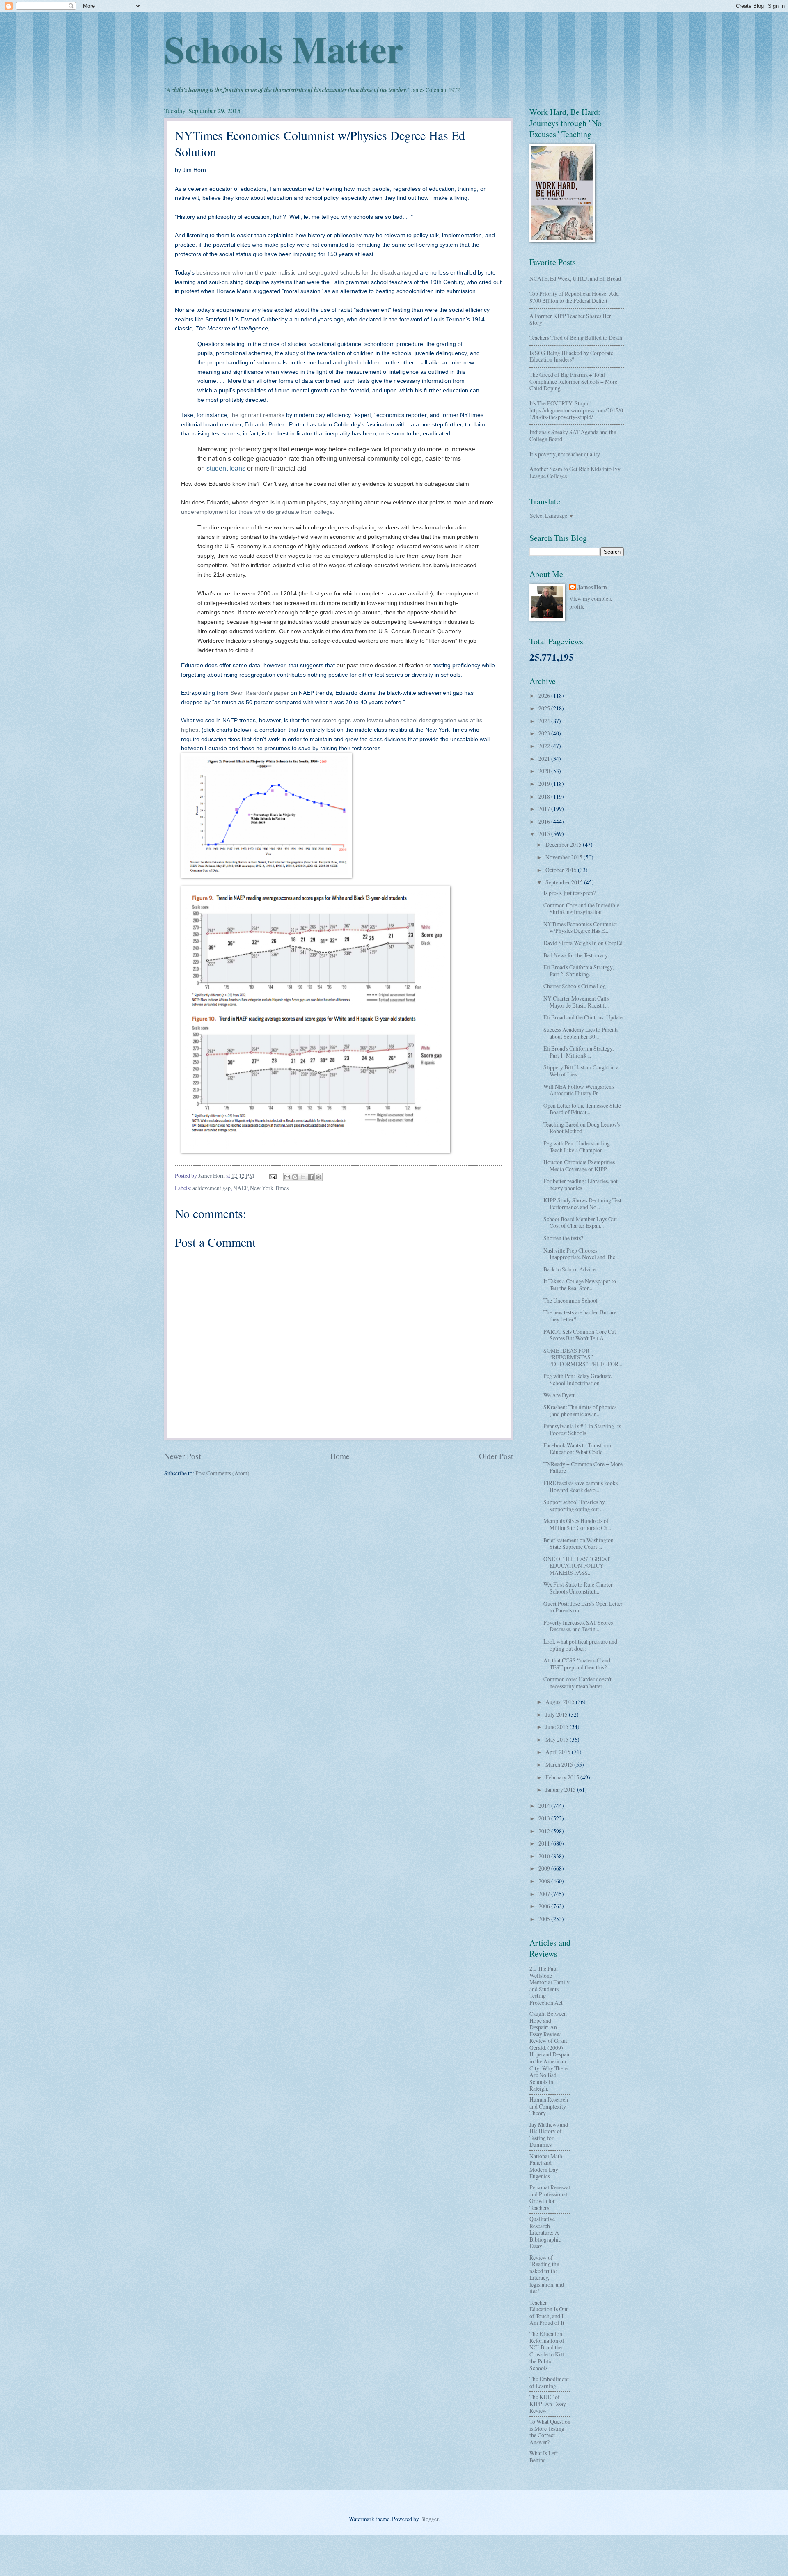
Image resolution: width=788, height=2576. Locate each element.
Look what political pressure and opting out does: (580, 1645)
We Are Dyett (559, 1395)
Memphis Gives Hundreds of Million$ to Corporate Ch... (577, 1524)
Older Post (496, 1456)
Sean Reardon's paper (260, 693)
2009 (545, 1868)
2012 (545, 1831)
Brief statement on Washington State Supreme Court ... (578, 1543)
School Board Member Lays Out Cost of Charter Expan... (580, 1223)
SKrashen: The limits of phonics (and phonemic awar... (580, 1411)
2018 (545, 796)
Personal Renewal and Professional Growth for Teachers (550, 2197)
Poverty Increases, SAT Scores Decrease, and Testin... (578, 1626)
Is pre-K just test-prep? (569, 893)
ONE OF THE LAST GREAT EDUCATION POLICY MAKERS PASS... (577, 1566)
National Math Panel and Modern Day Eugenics (546, 2166)
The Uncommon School (570, 1300)
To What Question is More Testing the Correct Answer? (550, 2432)
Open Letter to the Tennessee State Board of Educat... (582, 1109)
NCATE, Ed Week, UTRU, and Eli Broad (575, 278)
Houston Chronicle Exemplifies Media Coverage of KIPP (579, 1165)
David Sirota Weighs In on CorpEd (583, 943)
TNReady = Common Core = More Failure (583, 1468)
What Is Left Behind (544, 2457)
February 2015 (563, 1777)
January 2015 (561, 1789)
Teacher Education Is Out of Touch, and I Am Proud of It (549, 2313)
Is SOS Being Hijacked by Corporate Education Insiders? (571, 356)
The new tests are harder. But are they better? (580, 1316)
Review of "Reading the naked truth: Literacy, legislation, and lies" (547, 2274)
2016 (545, 821)
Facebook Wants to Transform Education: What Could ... (577, 1449)
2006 (545, 1906)
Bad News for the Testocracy (576, 955)
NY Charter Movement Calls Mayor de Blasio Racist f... (576, 1002)
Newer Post (182, 1456)
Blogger (429, 2519)
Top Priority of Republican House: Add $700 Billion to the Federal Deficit (574, 297)
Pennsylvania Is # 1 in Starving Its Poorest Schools (582, 1429)
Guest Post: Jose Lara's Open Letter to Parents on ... (583, 1607)
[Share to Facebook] (311, 1177)
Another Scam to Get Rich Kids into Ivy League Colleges (575, 472)
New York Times (269, 1188)
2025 (545, 708)
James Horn (592, 587)
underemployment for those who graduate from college (257, 512)
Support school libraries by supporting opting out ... (574, 1505)
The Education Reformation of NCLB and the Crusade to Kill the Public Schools (547, 2351)
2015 (545, 834)
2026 (545, 695)
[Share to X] (303, 1177)
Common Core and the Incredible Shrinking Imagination (581, 909)
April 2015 (559, 1752)
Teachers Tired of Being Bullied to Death (576, 338)
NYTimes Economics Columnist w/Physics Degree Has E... (580, 927)
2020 (545, 771)
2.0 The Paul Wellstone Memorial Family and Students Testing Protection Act (550, 1985)
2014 (545, 1805)
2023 (545, 733)
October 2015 (562, 870)
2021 (545, 759)
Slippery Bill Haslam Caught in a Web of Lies (581, 1071)
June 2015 (558, 1727)
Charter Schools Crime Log (575, 986)
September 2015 (565, 882)
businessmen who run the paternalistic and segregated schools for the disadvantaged (307, 272)
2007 (545, 1894)
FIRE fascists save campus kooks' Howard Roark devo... (581, 1486)
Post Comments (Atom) (222, 1473)
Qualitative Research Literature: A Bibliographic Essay (545, 2232)
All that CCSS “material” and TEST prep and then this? (577, 1664)
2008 (545, 1881)
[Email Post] (273, 1176)
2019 (545, 784)
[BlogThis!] (295, 1177)
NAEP (240, 1188)
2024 (545, 721)
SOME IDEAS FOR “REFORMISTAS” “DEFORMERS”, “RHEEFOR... (583, 1357)
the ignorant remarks (257, 415)
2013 (545, 1818)
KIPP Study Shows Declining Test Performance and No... (582, 1204)
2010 (545, 1856)
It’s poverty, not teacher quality (565, 454)
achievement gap (212, 1188)
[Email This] (287, 1177)
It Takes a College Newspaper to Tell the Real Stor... (580, 1285)
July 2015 (557, 1714)
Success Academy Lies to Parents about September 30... (581, 1033)
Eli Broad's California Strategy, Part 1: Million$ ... (578, 1052)
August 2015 (561, 1702)
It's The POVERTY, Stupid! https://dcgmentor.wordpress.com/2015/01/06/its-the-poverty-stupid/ (576, 410)
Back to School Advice (569, 1269)
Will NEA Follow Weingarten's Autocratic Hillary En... (579, 1090)
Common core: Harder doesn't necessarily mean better (577, 1683)
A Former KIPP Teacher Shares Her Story (570, 319)
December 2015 (564, 844)
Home (340, 1456)
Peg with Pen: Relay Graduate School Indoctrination (577, 1379)
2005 (545, 1919)
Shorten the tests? (563, 1238)
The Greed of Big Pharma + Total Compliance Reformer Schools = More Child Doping (573, 381)
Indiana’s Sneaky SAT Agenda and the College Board (573, 435)
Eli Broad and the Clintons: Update (583, 1017)
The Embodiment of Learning (549, 2382)
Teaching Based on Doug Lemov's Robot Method (582, 1128)
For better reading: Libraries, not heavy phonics (581, 1184)
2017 (545, 809)
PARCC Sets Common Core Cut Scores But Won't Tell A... (580, 1335)
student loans (226, 468)
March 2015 (560, 1764)
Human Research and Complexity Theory (549, 2106)
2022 (545, 746)
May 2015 (558, 1739)
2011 (545, 1843)
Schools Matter (284, 48)
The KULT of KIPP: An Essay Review (548, 2404)
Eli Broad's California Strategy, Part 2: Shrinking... (578, 971)
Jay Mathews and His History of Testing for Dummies (549, 2135)
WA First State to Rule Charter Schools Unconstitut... (578, 1588)
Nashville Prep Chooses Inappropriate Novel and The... (581, 1254)
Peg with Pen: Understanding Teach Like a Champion (577, 1147)
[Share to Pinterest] (318, 1177)
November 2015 (565, 857)
